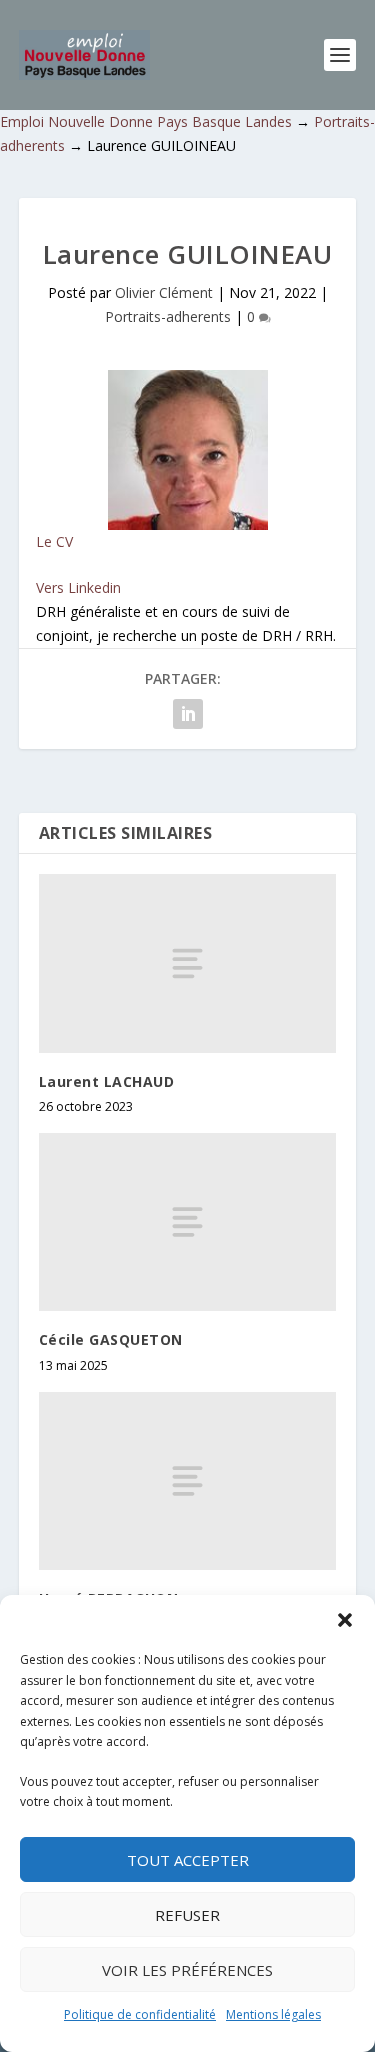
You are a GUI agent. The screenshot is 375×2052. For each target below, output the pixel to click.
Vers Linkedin (78, 587)
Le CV (54, 541)
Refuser (187, 1915)
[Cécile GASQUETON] (188, 1222)
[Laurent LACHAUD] (188, 963)
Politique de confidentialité (140, 2014)
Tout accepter (188, 1860)
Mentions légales (273, 2014)
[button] (345, 1620)
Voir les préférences (187, 1970)
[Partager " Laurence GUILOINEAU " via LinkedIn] (188, 714)
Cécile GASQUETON (111, 1339)
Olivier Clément (164, 292)
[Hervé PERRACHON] (188, 1481)
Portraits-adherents (168, 316)
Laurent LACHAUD (107, 1081)
